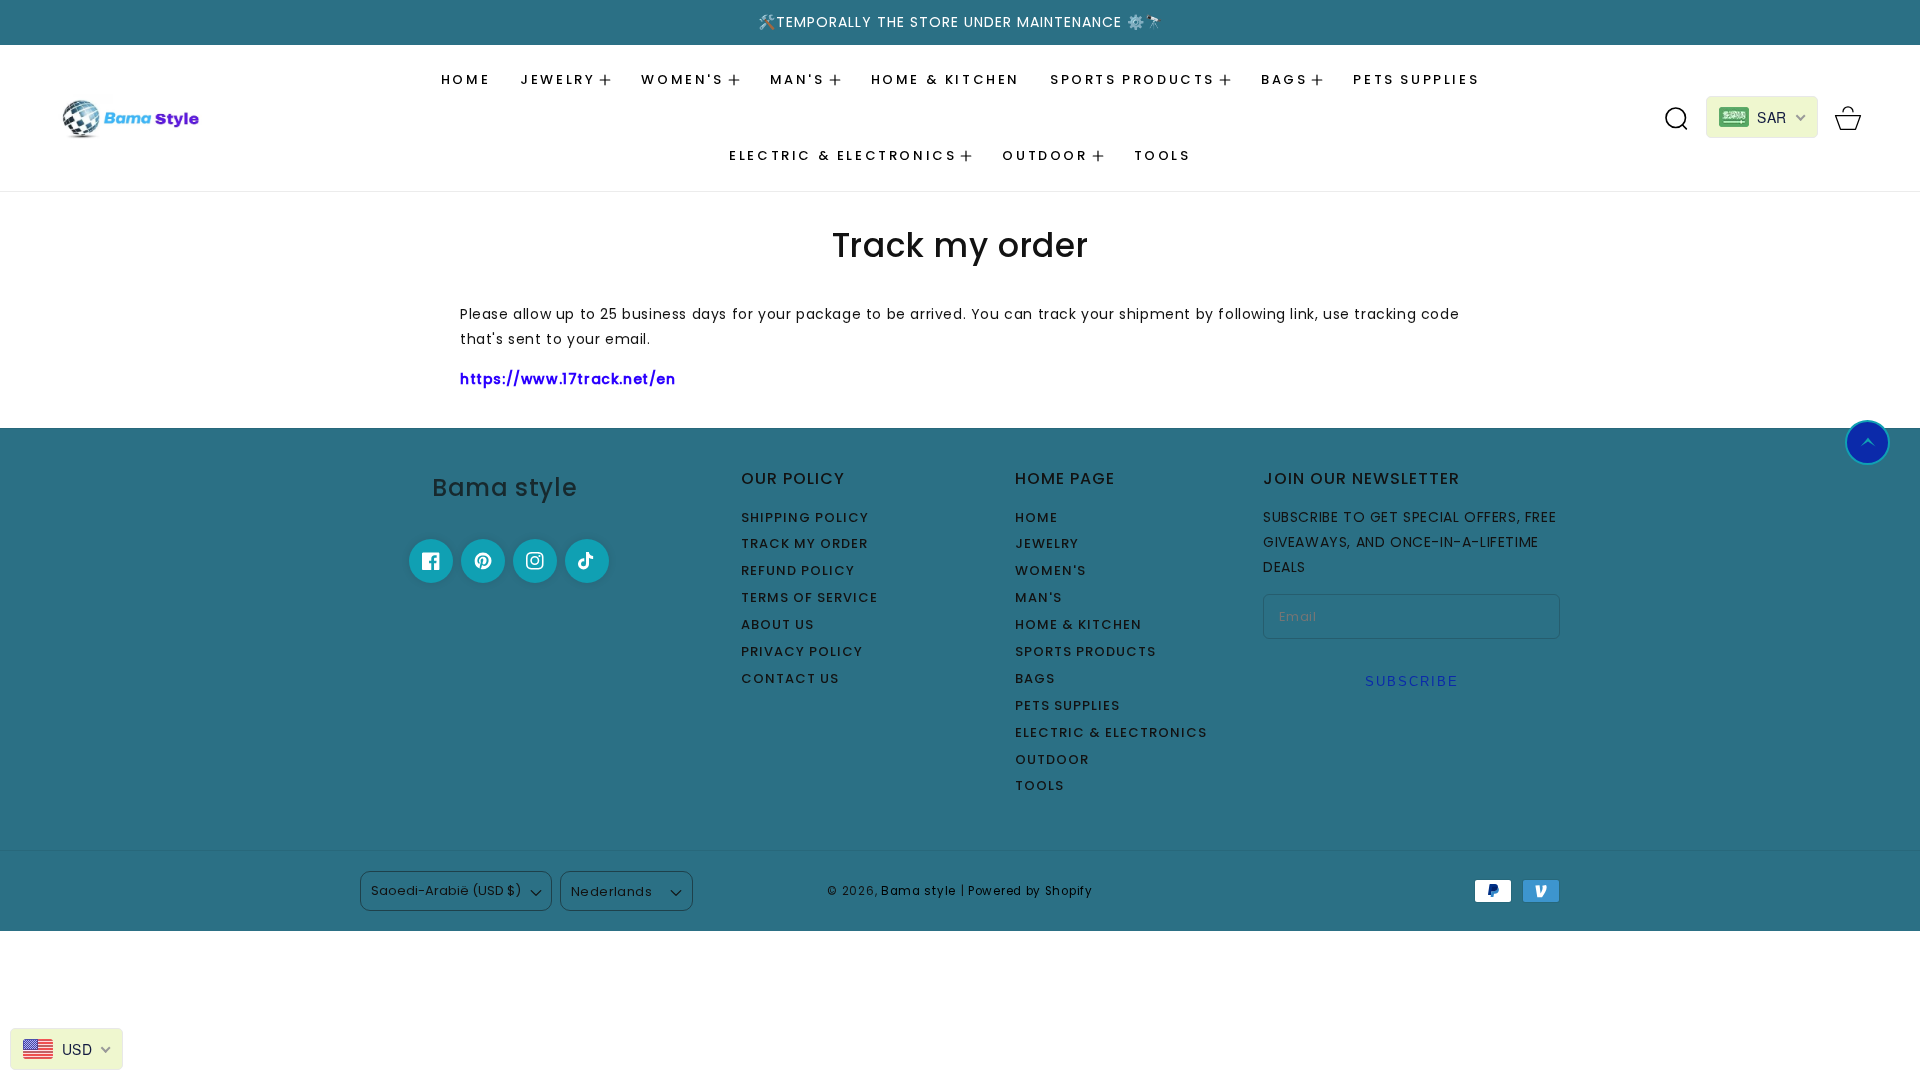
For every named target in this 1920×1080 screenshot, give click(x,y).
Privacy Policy (802, 652)
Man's (1038, 598)
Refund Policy (798, 571)
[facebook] (431, 561)
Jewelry (1047, 544)
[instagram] (535, 561)
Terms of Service (809, 598)
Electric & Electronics (1111, 733)
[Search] (1676, 118)
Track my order (804, 544)
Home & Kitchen (1078, 625)
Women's (1050, 571)
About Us (777, 625)
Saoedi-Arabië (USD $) (446, 890)
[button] (565, 80)
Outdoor (1052, 760)
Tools (1039, 786)
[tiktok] (587, 561)
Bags (1035, 679)
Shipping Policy (805, 518)
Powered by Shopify (1030, 891)
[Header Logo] (177, 118)
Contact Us (790, 679)
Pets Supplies (1067, 706)
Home (1036, 518)
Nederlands (611, 891)
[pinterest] (483, 561)
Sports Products (1085, 652)
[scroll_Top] (1867, 442)
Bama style (918, 891)
